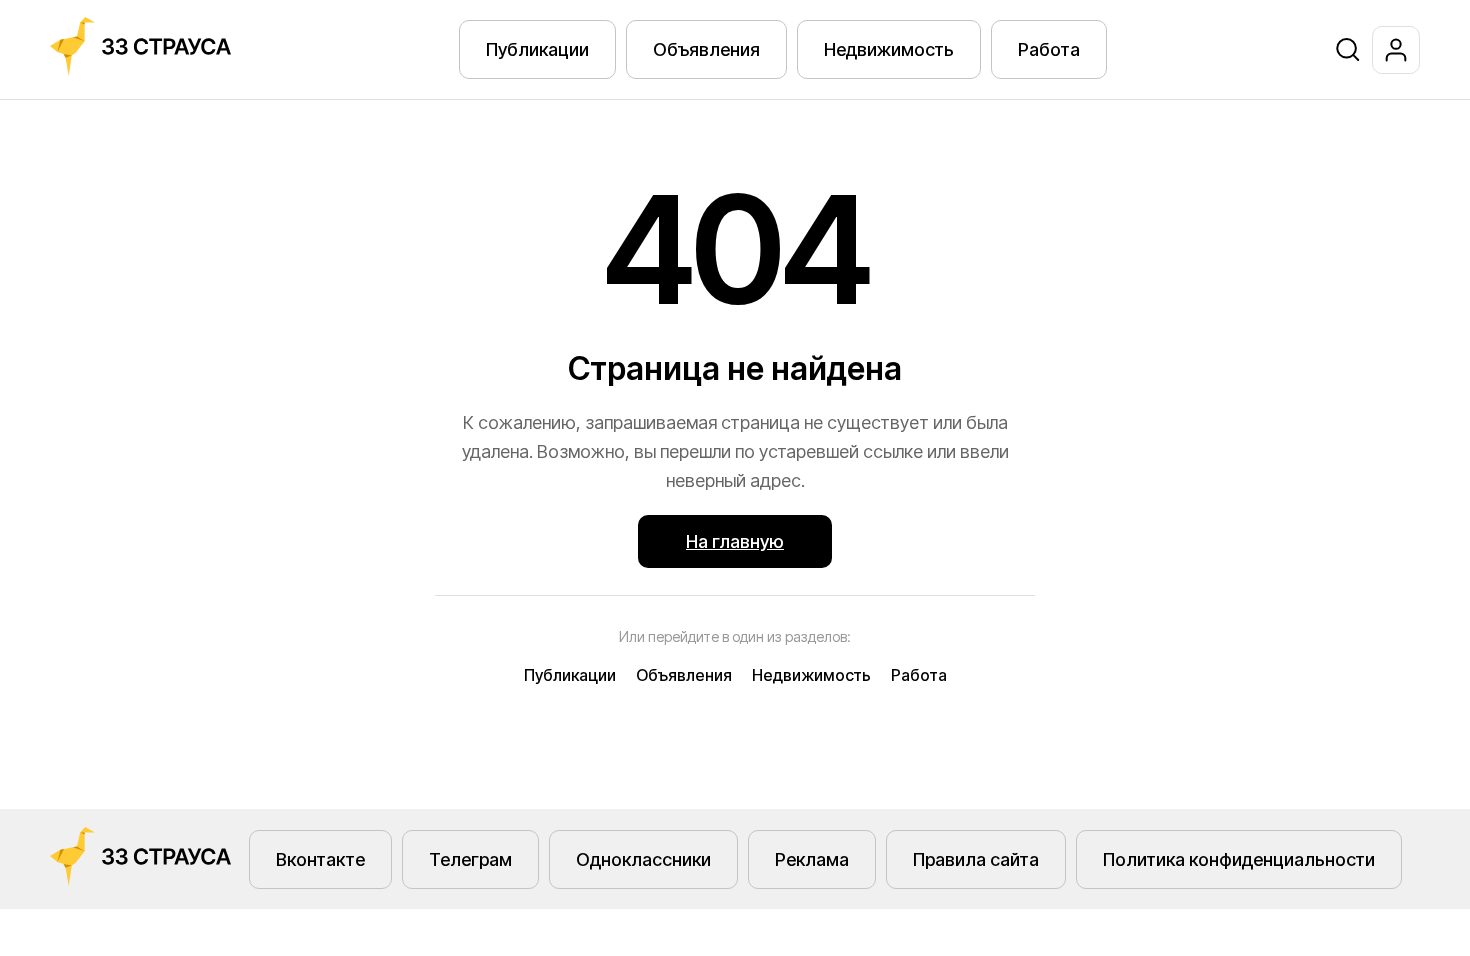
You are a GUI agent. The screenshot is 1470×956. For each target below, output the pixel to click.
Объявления (706, 49)
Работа (1049, 49)
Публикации (537, 49)
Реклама (812, 859)
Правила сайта (976, 859)
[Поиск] (1348, 50)
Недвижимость (889, 49)
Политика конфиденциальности (1239, 859)
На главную (735, 541)
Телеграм (470, 859)
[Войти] (1396, 50)
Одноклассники (643, 859)
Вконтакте (320, 859)
